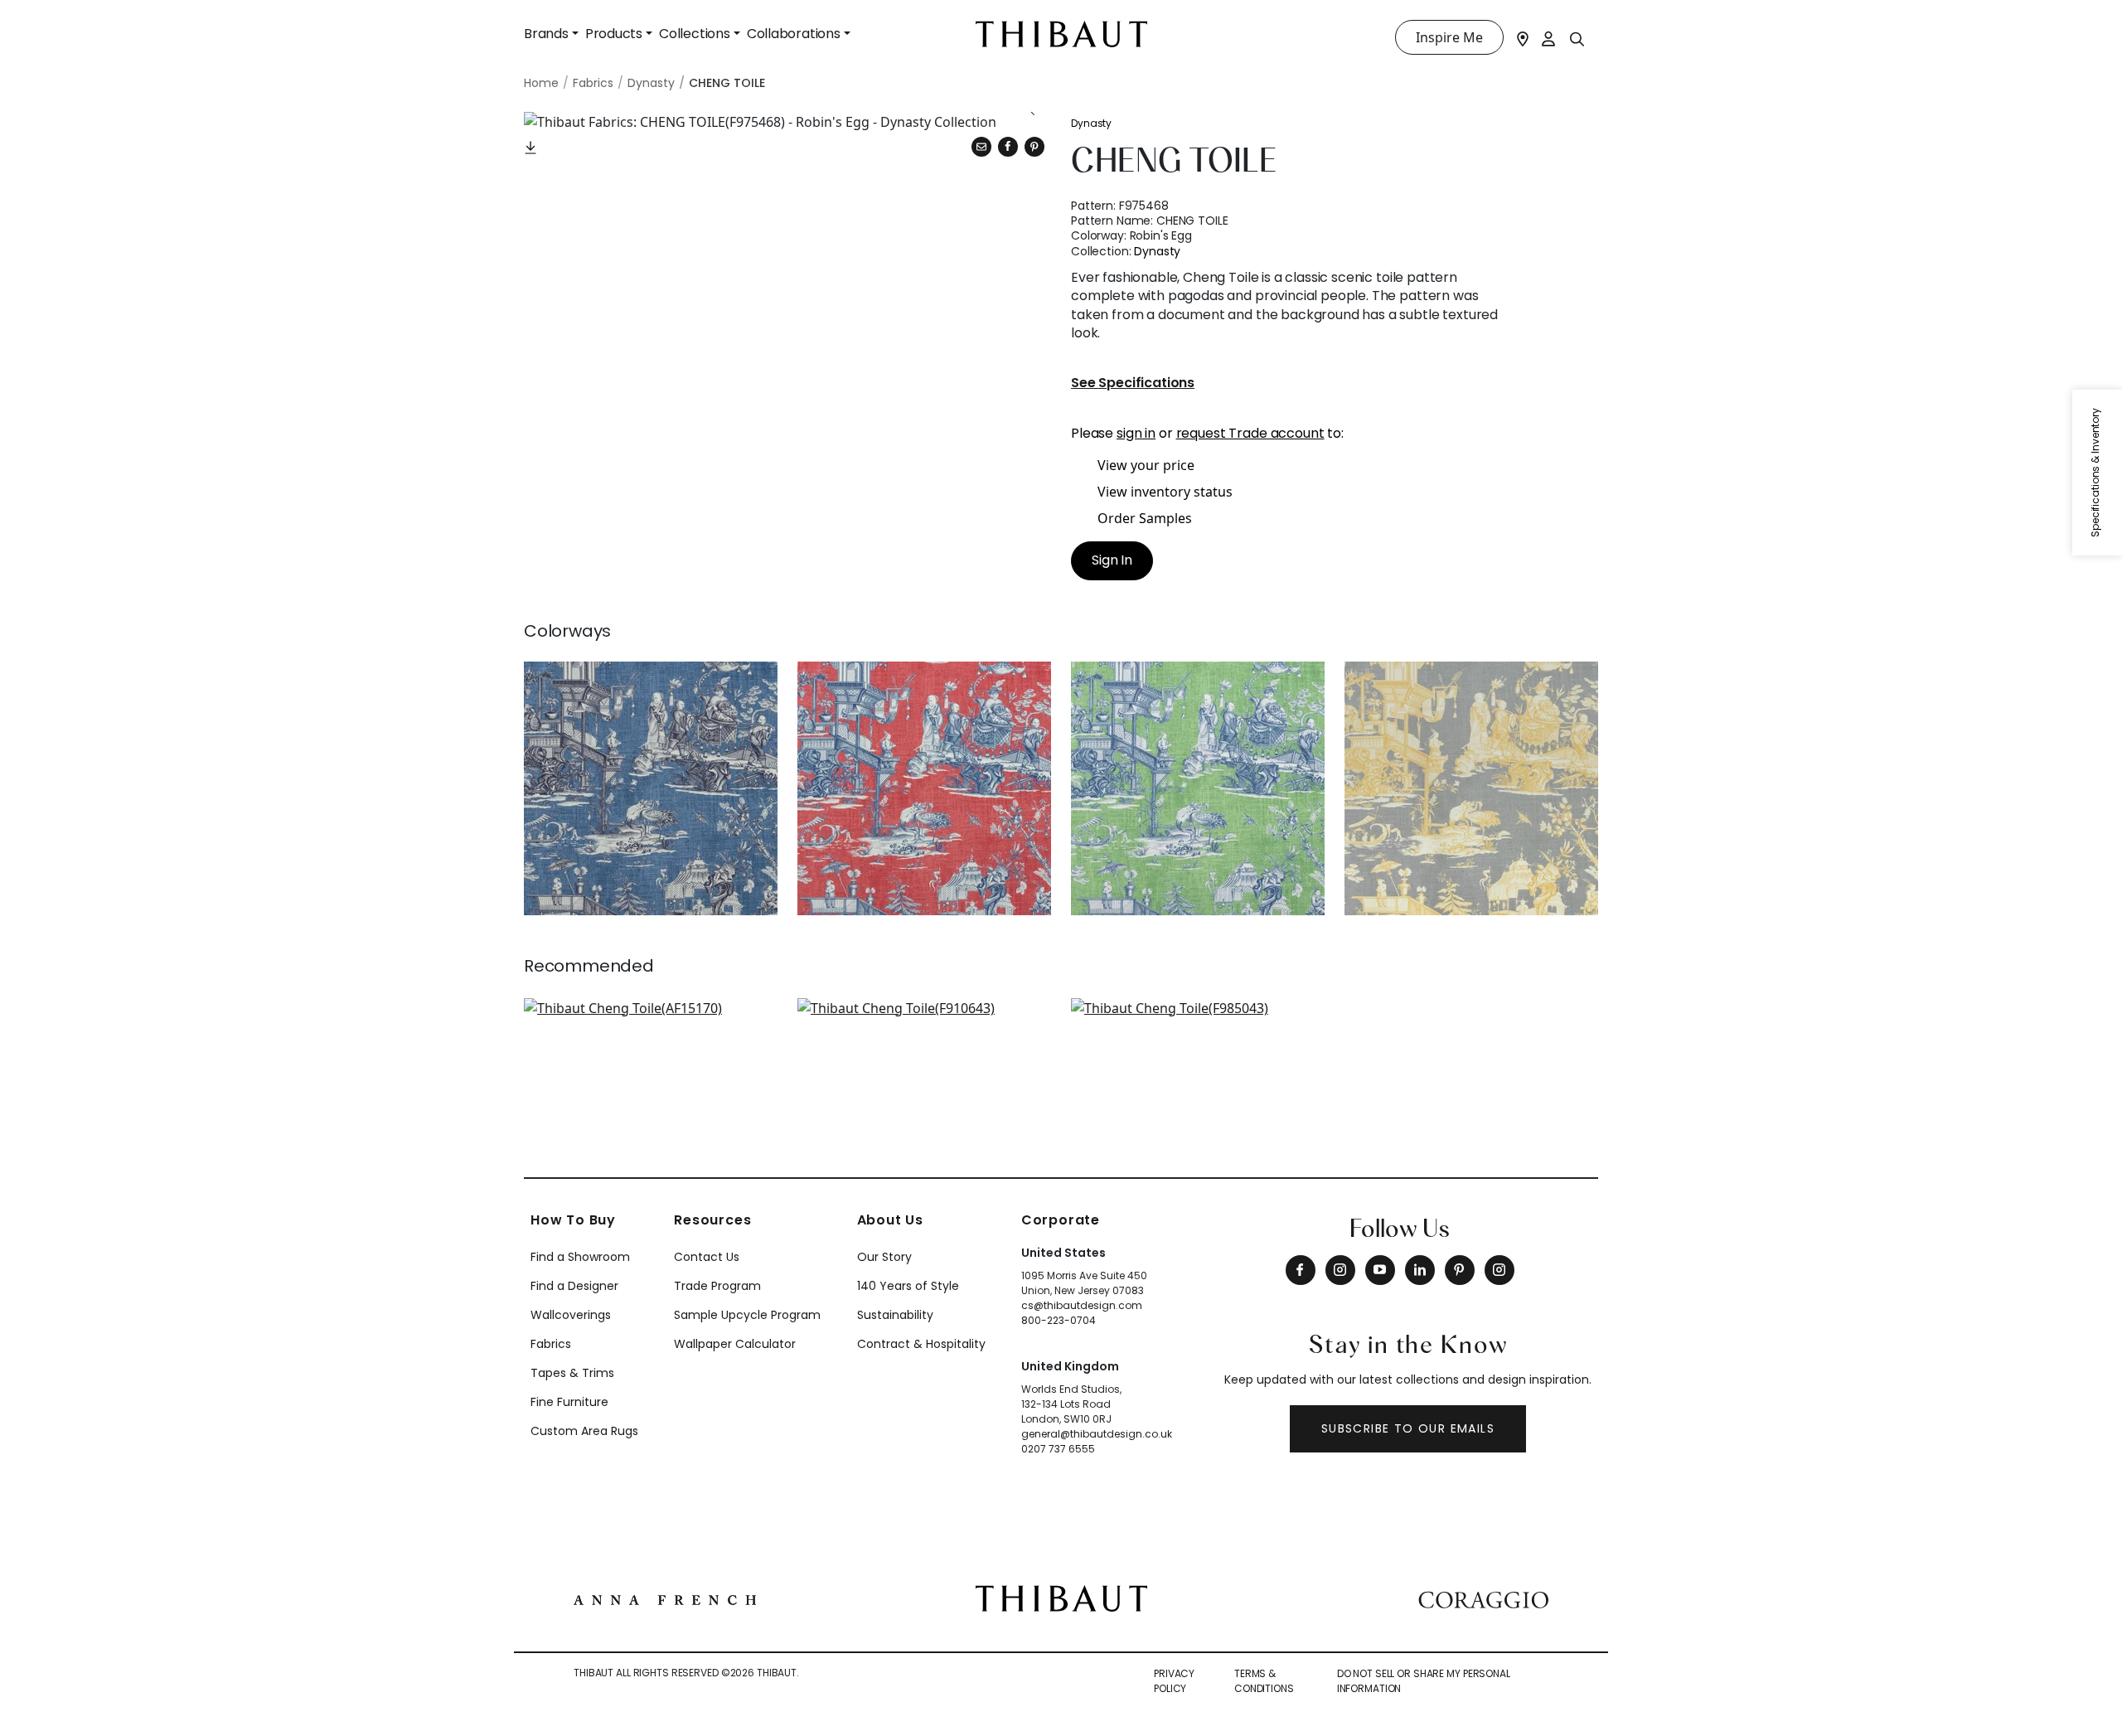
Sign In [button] (1112, 560)
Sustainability (895, 1315)
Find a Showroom (580, 1257)
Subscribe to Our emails (1408, 1428)
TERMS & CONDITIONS (1264, 1681)
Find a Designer (574, 1286)
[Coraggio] (1483, 1598)
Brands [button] (546, 34)
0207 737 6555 (1058, 1449)
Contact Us (707, 1257)
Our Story (884, 1257)
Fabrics (551, 1344)
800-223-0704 (1059, 1320)
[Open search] (1577, 38)
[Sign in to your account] (1549, 37)
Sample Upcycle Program (747, 1315)
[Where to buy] (1523, 37)
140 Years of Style (908, 1286)
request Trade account (1250, 433)
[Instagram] (1340, 1270)
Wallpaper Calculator (735, 1344)
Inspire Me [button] (1449, 37)
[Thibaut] (1061, 1597)
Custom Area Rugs (584, 1431)
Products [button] (614, 34)
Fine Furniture (569, 1402)
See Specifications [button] (1133, 383)
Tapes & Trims (572, 1373)
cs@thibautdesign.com (1082, 1305)
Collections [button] (695, 34)
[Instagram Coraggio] (1499, 1270)
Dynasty (1091, 123)
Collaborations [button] (794, 34)
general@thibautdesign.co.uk (1097, 1434)
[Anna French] (665, 1598)
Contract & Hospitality (921, 1344)
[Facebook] (1301, 1270)
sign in (1136, 433)
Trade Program (717, 1286)
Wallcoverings (571, 1315)
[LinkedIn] (1420, 1270)
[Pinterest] (1034, 147)
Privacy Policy (1174, 1681)
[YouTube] (1380, 1270)
